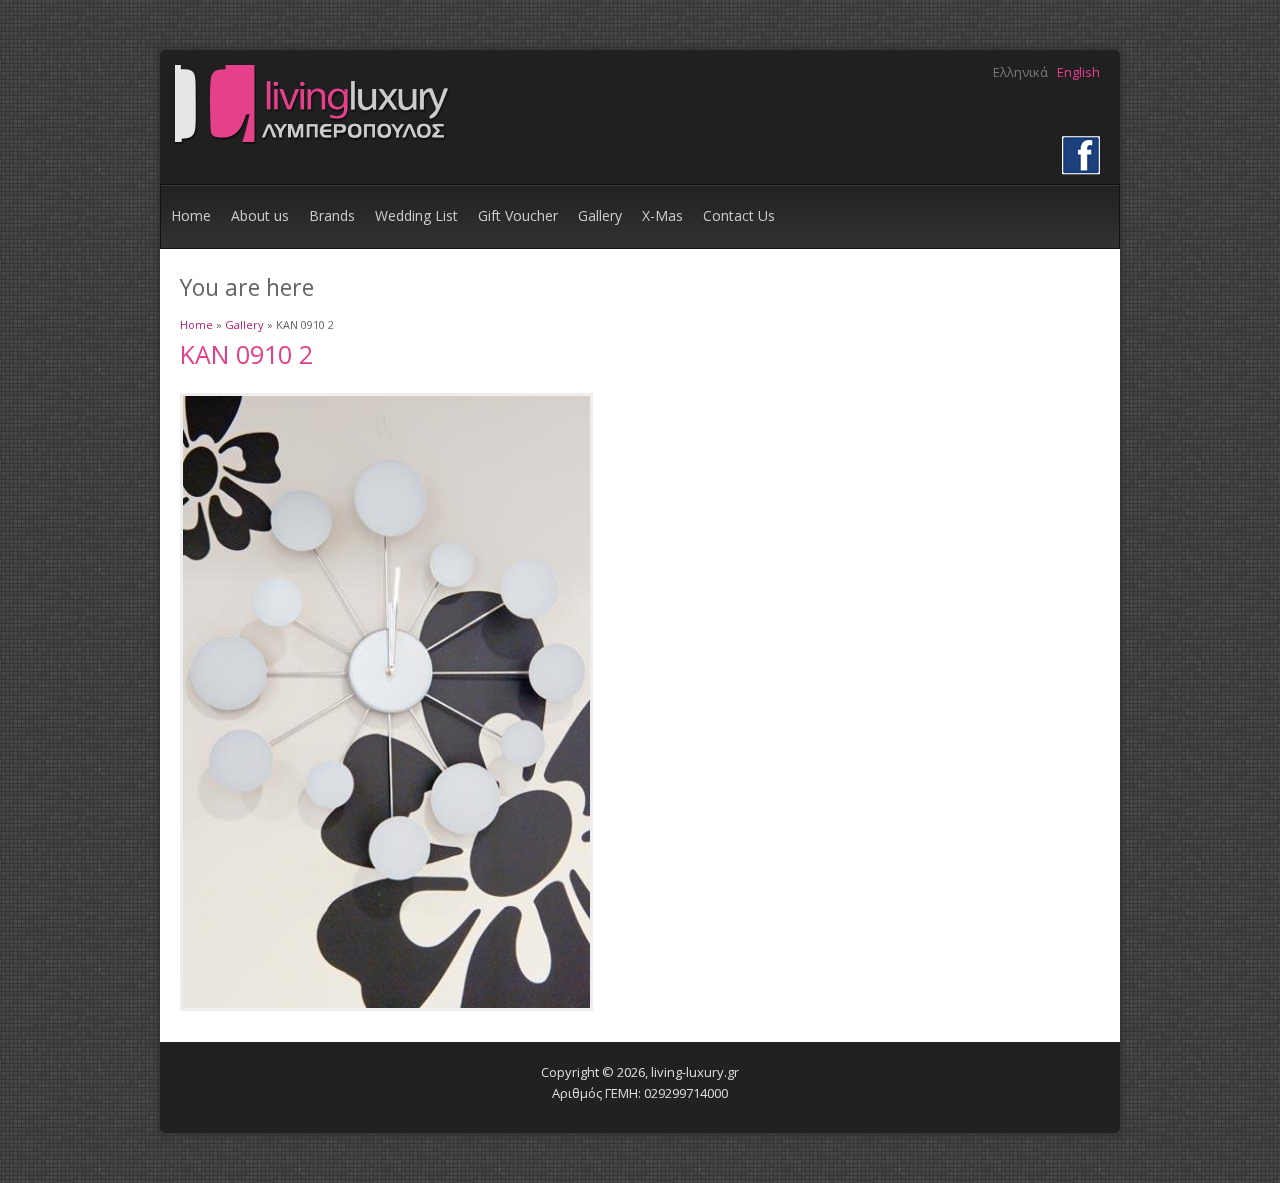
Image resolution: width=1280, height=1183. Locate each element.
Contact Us (739, 215)
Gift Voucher (518, 215)
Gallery (600, 215)
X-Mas (662, 215)
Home (191, 215)
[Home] (311, 143)
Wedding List (416, 215)
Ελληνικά (1020, 72)
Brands (332, 215)
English (1078, 72)
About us (260, 215)
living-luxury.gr (695, 1072)
